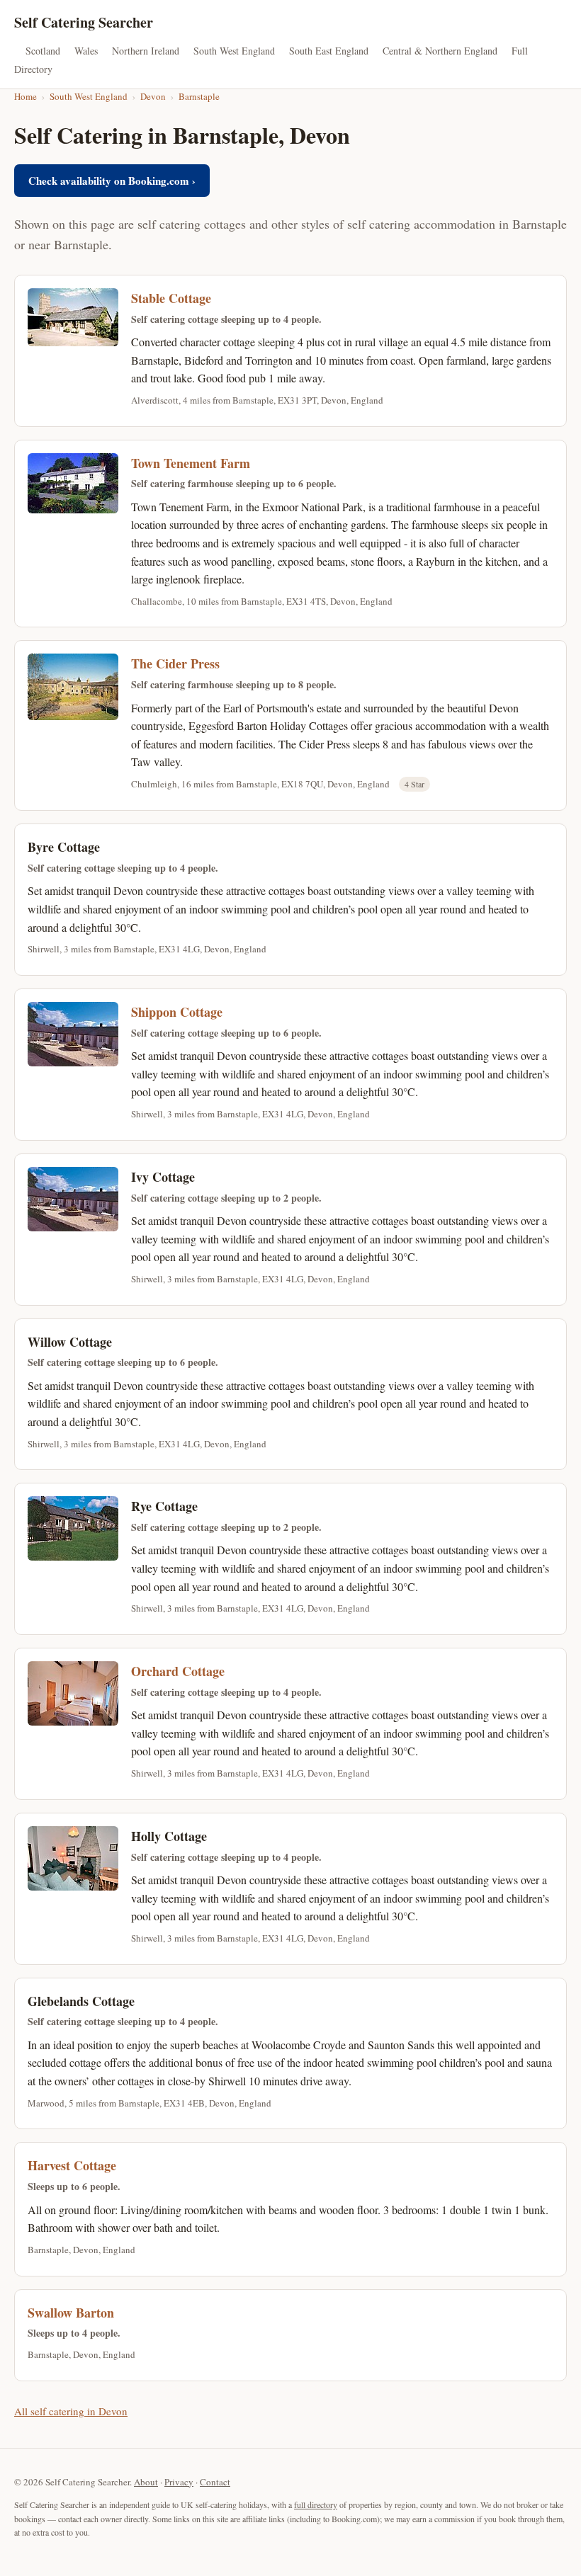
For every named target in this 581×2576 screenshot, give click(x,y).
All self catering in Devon (71, 2411)
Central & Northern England (440, 51)
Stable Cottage (171, 298)
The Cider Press (175, 663)
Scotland (43, 51)
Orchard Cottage (178, 1671)
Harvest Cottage (72, 2165)
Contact (215, 2482)
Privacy (179, 2482)
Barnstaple (199, 96)
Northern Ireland (146, 51)
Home (26, 96)
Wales (86, 51)
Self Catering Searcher (84, 22)
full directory (316, 2504)
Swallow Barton (71, 2313)
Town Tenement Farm (191, 463)
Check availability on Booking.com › (112, 181)
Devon (153, 96)
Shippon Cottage (177, 1012)
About (146, 2482)
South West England (234, 51)
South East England (329, 51)
